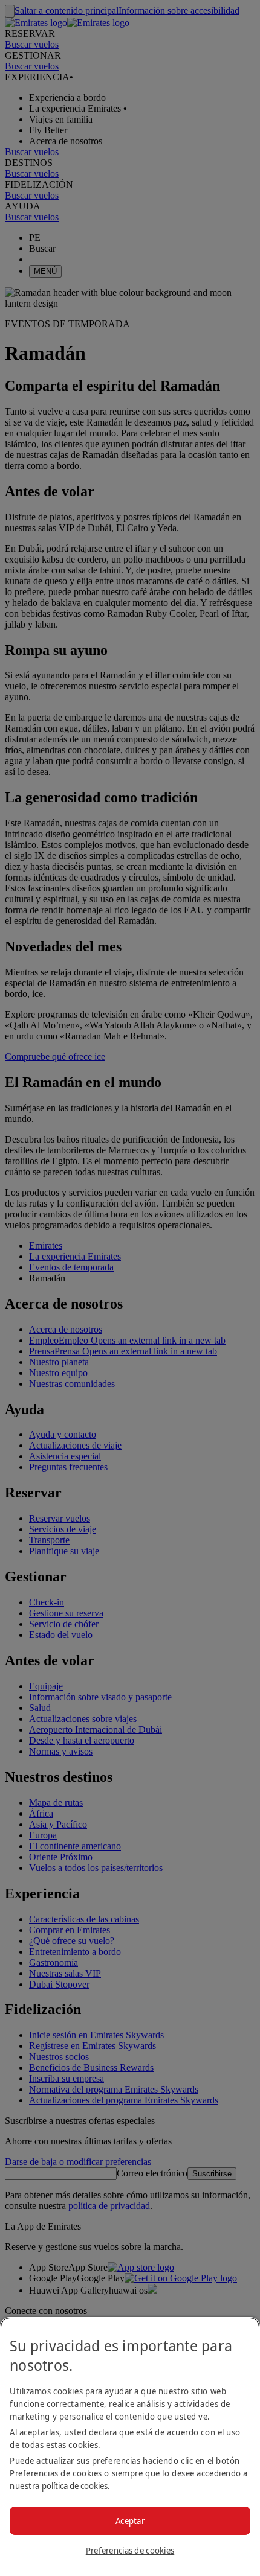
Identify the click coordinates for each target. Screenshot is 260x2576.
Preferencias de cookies (130, 2550)
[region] (130, 2447)
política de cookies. (76, 2486)
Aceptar (130, 2521)
